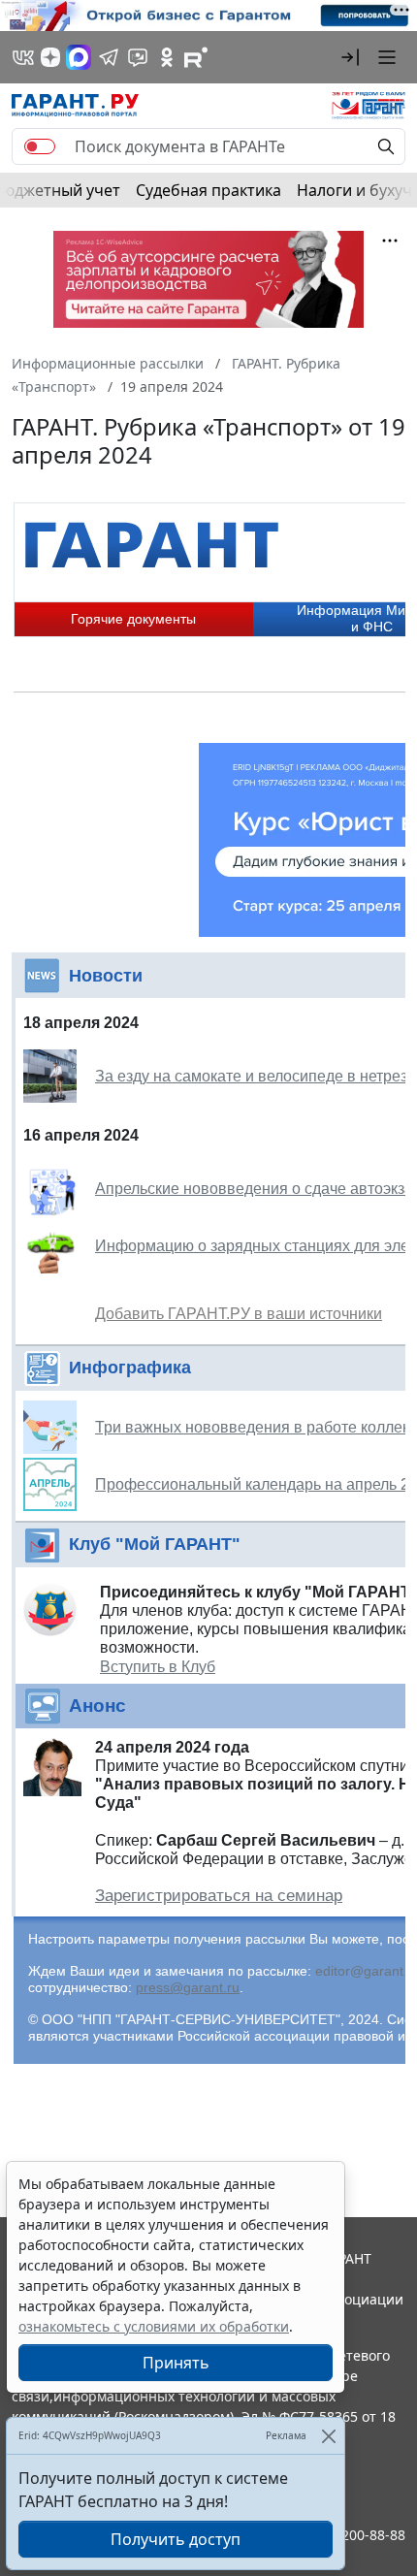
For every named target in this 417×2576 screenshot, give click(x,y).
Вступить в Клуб (158, 1667)
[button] (350, 57)
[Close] (328, 2436)
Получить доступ (176, 2539)
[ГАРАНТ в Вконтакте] (23, 57)
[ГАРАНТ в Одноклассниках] (167, 57)
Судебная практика (208, 190)
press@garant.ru (188, 1987)
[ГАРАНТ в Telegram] (109, 57)
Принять (176, 2363)
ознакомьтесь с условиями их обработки (154, 2326)
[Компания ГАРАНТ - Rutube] (196, 57)
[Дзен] (50, 57)
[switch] (40, 146)
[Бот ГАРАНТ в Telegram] (138, 57)
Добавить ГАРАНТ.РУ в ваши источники (239, 1314)
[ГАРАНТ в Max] (79, 57)
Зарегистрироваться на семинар (219, 1896)
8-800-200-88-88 (353, 2535)
